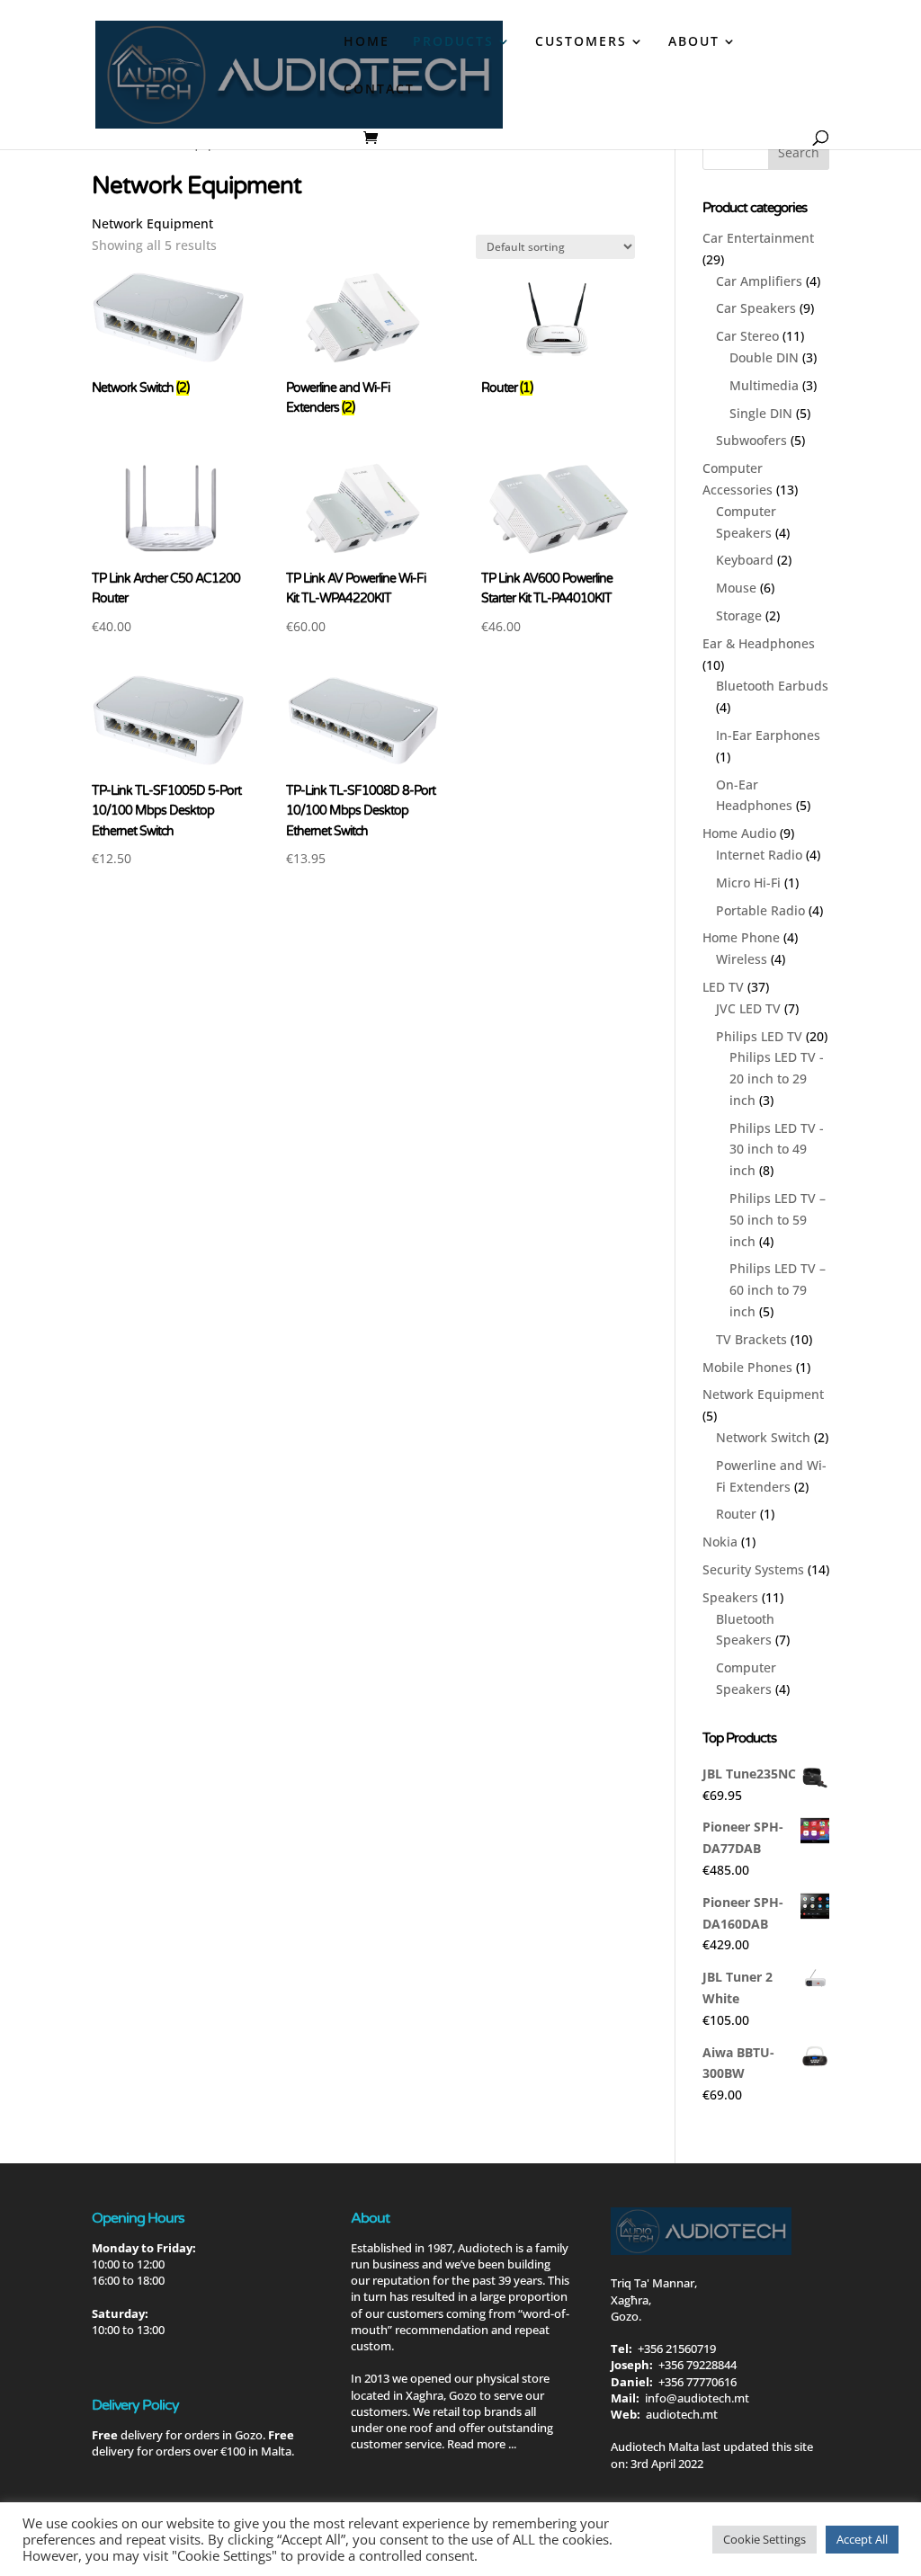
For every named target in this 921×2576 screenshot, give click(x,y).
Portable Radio (760, 910)
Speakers (730, 1597)
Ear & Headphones (759, 643)
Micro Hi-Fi (748, 882)
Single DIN (761, 413)
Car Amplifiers (759, 281)
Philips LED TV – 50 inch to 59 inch (778, 1220)
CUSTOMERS (581, 42)
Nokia (720, 1542)
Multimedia (764, 385)
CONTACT (379, 90)
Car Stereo (747, 336)
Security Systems (753, 1569)
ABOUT (694, 42)
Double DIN (764, 357)
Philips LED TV (759, 1036)
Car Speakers (756, 308)
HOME (367, 42)
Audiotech (485, 2248)
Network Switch (763, 1437)
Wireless (742, 959)
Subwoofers (751, 440)
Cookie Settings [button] (765, 2539)
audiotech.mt (682, 2414)
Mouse (736, 588)
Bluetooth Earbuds (772, 686)
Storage (739, 615)
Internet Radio (759, 855)
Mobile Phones (747, 1367)
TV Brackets (751, 1339)
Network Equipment (763, 1394)
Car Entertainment (758, 238)
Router (736, 1514)
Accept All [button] (862, 2539)
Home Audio (739, 833)
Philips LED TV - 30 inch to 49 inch (777, 1150)
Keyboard (745, 560)
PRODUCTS (453, 42)
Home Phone (741, 937)
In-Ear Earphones (768, 735)
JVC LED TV (748, 1008)
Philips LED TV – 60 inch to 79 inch (778, 1290)
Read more (476, 2444)
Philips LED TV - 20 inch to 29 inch (777, 1079)
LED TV (723, 987)
